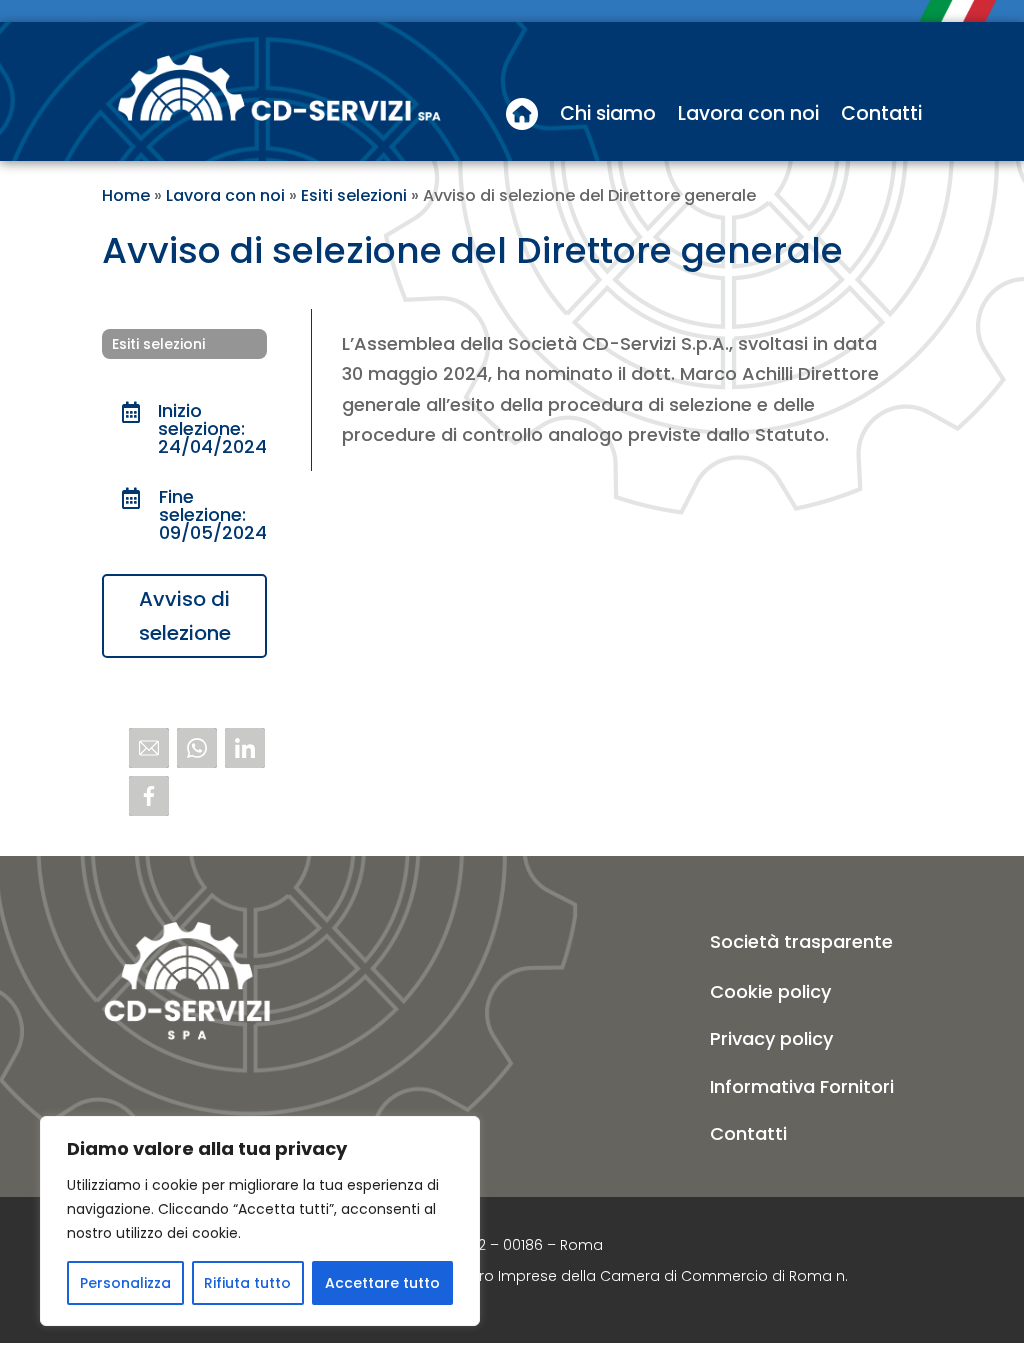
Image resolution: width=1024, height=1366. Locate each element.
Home (126, 195)
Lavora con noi (748, 113)
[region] (260, 1221)
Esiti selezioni (354, 195)
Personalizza (125, 1283)
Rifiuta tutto (247, 1283)
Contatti (881, 113)
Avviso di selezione (185, 616)
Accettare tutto (382, 1283)
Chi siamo (608, 113)
